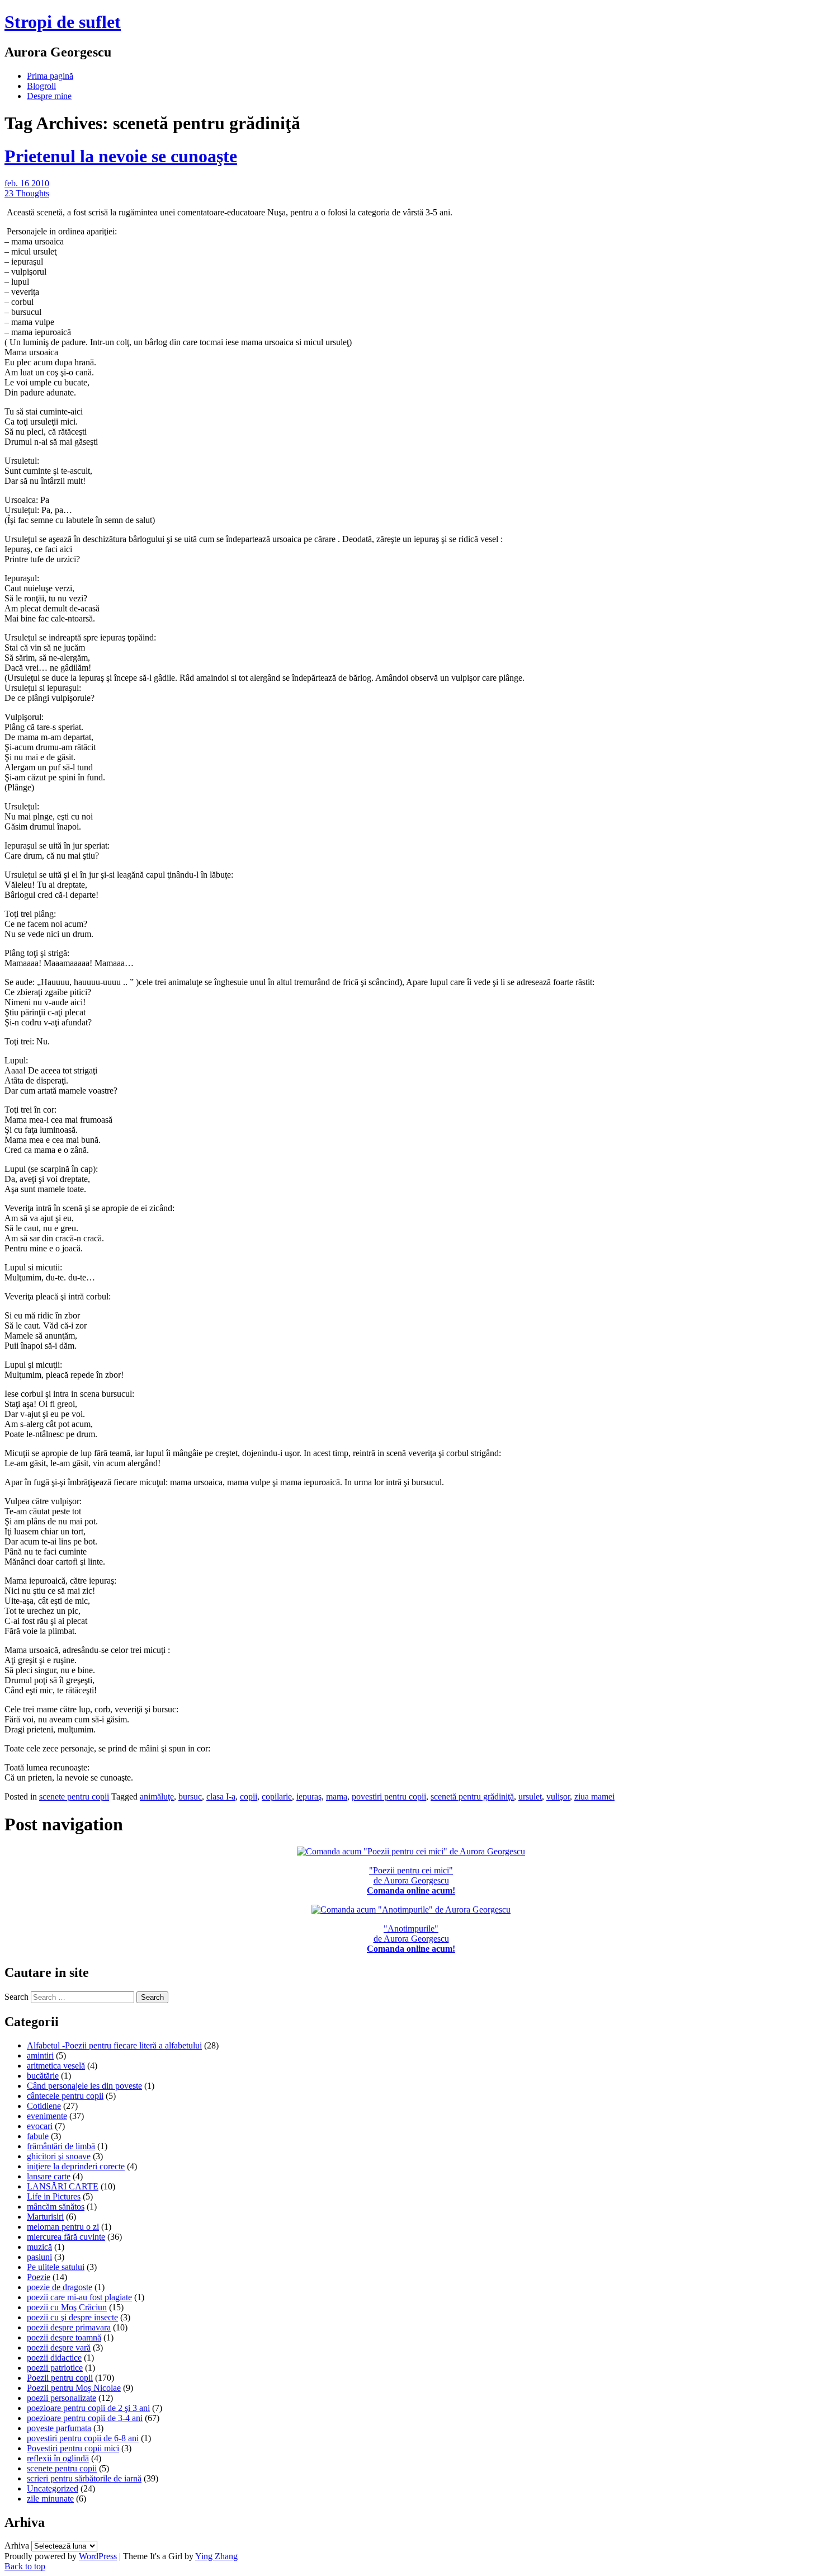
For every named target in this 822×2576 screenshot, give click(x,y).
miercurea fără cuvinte (66, 2237)
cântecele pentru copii (65, 2096)
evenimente (47, 2116)
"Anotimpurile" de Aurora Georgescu (411, 1939)
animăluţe (157, 1796)
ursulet (530, 1796)
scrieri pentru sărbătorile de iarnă (84, 2478)
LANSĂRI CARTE (63, 2186)
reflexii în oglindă (58, 2458)
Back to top (25, 2566)
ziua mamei (594, 1796)
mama (337, 1796)
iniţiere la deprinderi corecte (76, 2166)
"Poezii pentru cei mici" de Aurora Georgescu (411, 1880)
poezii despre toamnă (64, 2337)
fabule (38, 2136)
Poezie (39, 2277)
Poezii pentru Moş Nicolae (74, 2388)
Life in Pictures (54, 2196)
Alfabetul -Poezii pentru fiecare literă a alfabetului (114, 2045)
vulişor (558, 1796)
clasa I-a (221, 1796)
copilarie (277, 1796)
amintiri (40, 2055)
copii (249, 1796)
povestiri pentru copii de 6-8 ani (83, 2438)
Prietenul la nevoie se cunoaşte (121, 156)
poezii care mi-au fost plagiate (79, 2297)
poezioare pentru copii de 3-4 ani (85, 2418)
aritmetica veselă (56, 2066)
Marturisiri (45, 2217)
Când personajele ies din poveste (84, 2086)
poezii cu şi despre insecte (72, 2317)
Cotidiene (44, 2106)
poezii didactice (54, 2358)
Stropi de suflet (63, 22)
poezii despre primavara (69, 2327)
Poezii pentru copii (60, 2378)
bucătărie (43, 2076)
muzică (39, 2247)
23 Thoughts (27, 193)
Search (16, 1997)
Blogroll (41, 86)
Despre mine (49, 96)
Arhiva (17, 2546)
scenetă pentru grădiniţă (472, 1796)
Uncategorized (53, 2488)
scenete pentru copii (74, 1796)
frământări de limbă (61, 2146)
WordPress (98, 2556)
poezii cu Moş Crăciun (67, 2307)
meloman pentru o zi (63, 2227)
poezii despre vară (59, 2347)
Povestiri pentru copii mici (73, 2448)
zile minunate (50, 2499)
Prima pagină (50, 76)
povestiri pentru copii (389, 1796)
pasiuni (39, 2257)
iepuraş (309, 1796)
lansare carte (49, 2176)
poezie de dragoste (60, 2287)
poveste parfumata (59, 2428)
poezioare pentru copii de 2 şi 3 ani (88, 2408)
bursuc (190, 1796)
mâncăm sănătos (56, 2207)
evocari (40, 2126)
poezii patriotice (55, 2368)
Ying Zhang (216, 2556)
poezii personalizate (62, 2398)
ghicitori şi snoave (59, 2156)
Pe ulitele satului (56, 2267)
